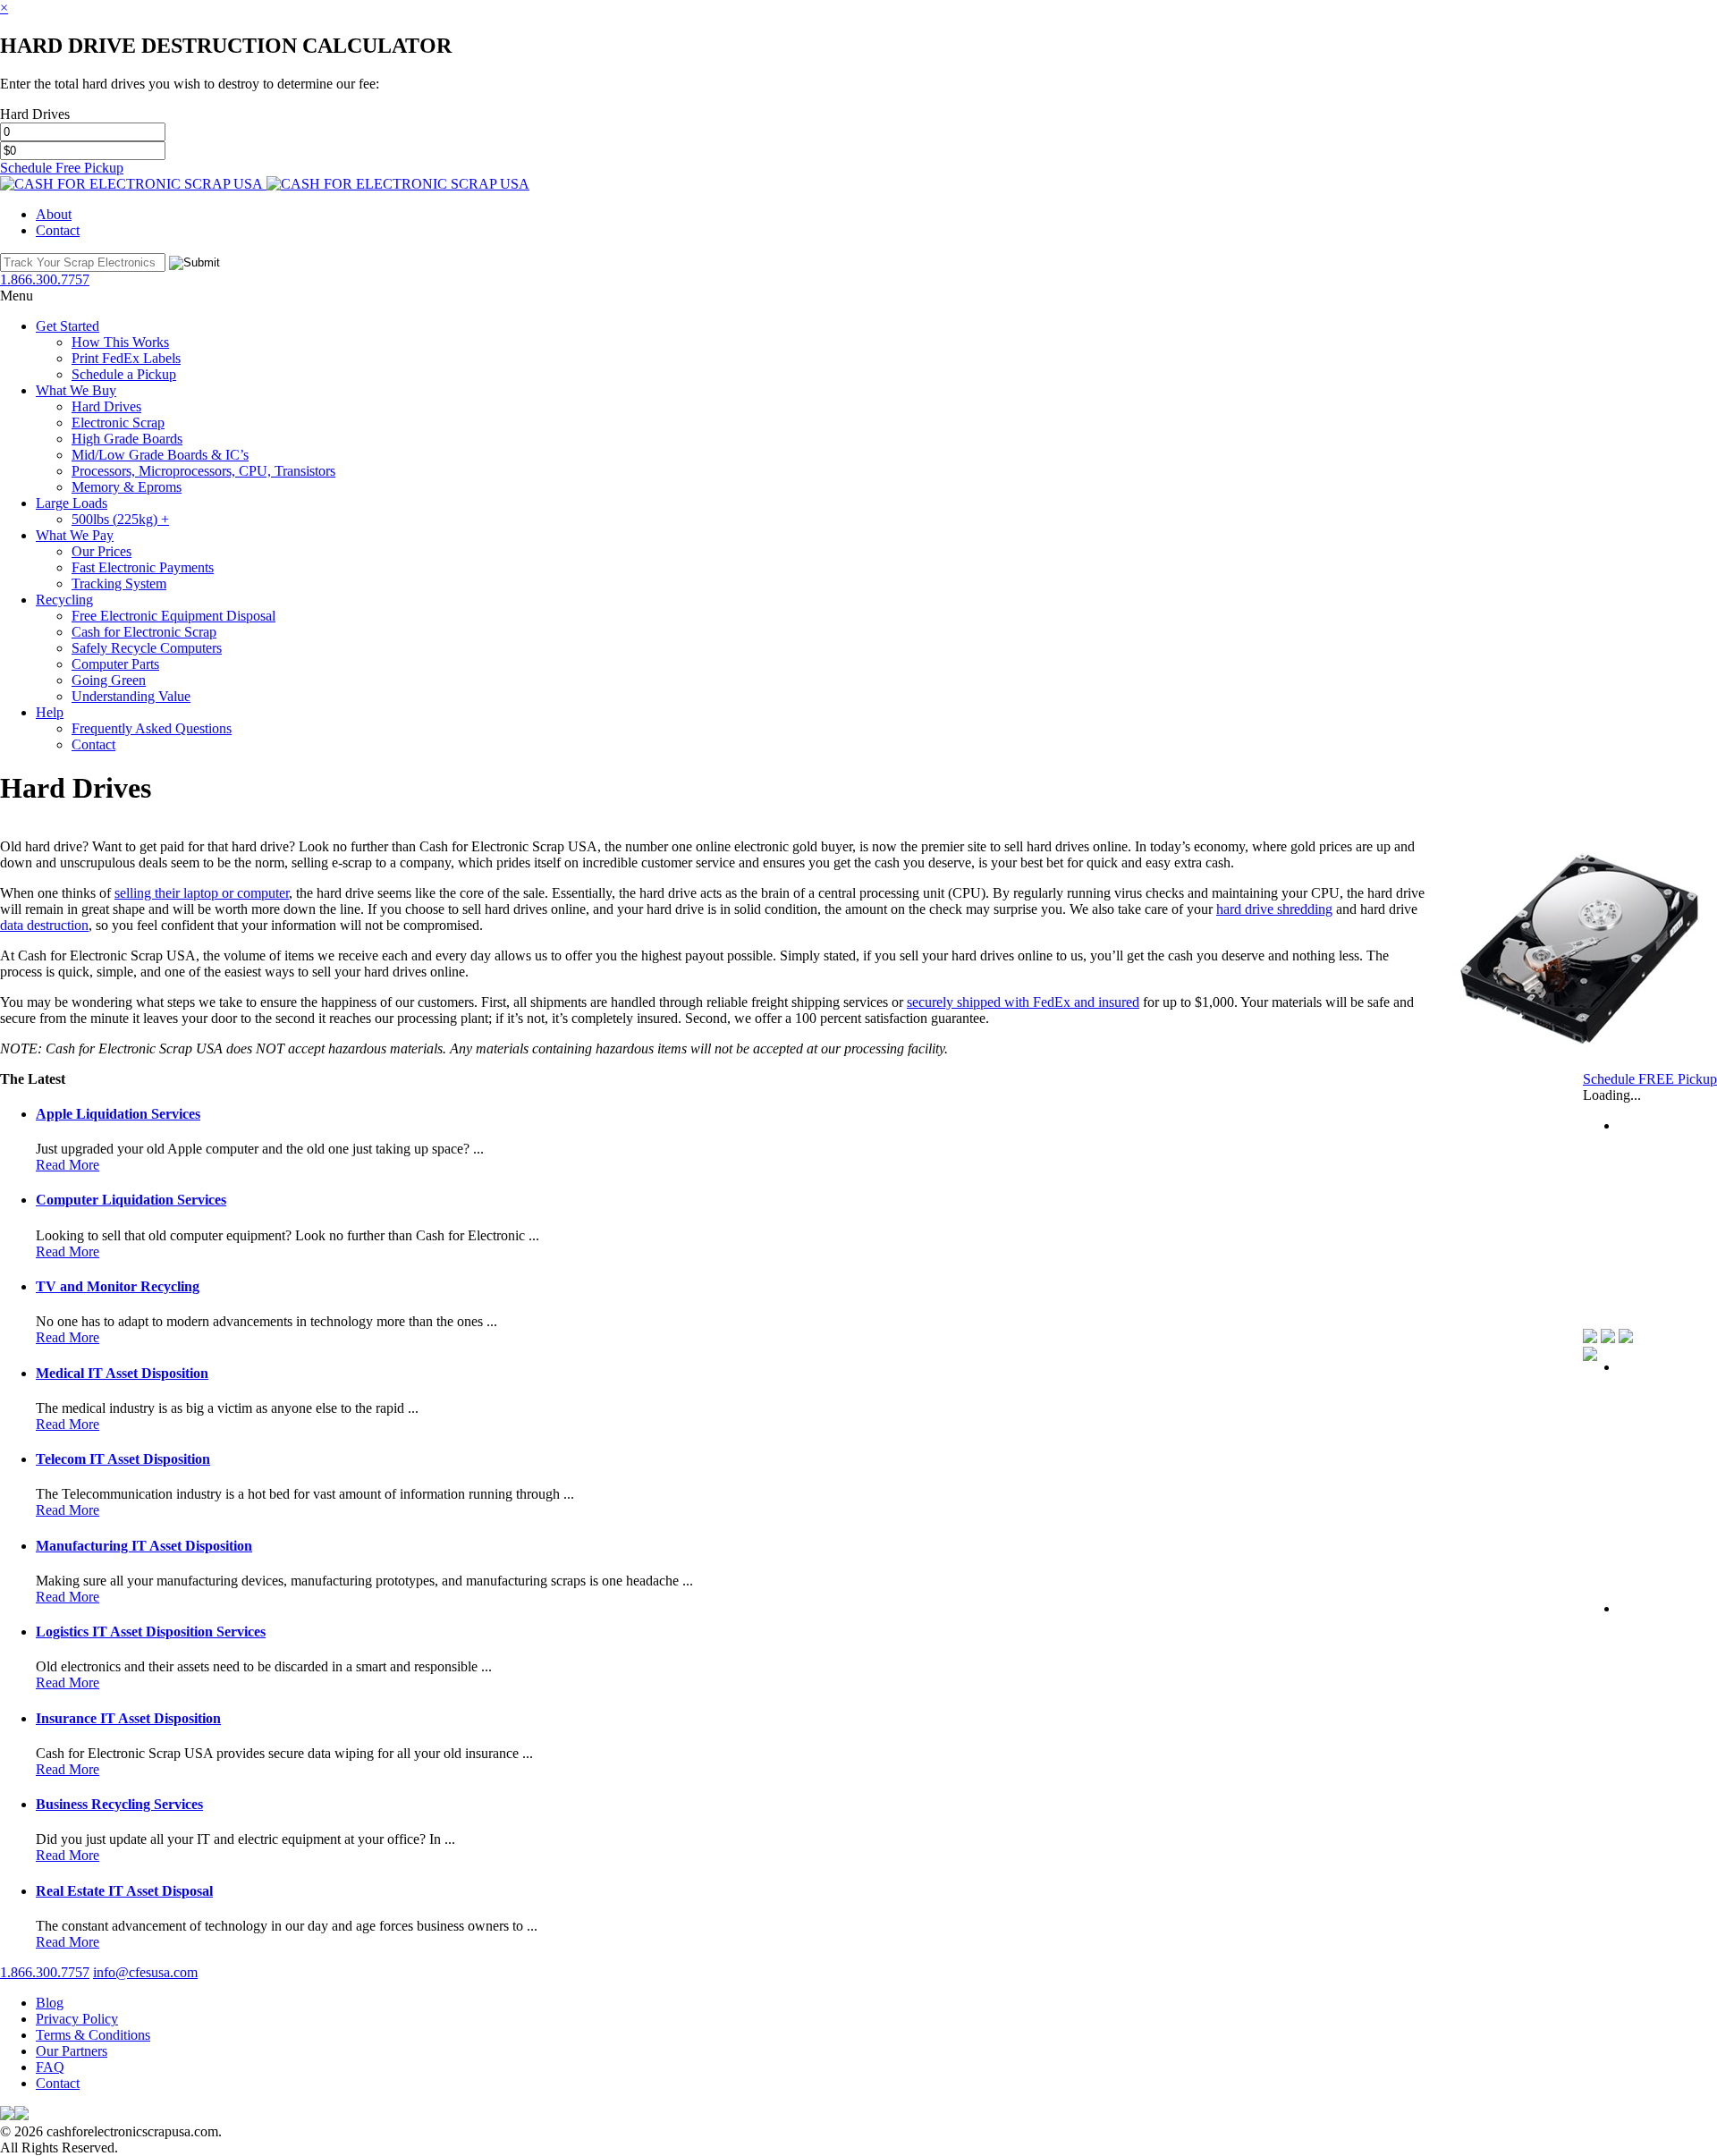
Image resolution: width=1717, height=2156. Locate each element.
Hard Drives (106, 406)
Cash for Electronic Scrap (144, 632)
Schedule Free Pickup (62, 168)
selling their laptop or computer (202, 893)
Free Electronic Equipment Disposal (173, 616)
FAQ (50, 2067)
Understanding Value (131, 696)
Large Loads (72, 503)
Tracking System (119, 583)
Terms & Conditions (93, 2035)
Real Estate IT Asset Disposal (124, 1891)
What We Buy (76, 390)
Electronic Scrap (118, 423)
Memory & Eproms (127, 487)
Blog (50, 2003)
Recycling (64, 600)
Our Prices (101, 551)
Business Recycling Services (119, 1804)
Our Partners (72, 2051)
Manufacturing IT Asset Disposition (144, 1546)
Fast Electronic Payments (143, 567)
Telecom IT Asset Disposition (123, 1459)
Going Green (109, 680)
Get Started (68, 326)
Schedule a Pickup (124, 374)
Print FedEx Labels (126, 358)
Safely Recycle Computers (147, 648)
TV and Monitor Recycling (118, 1286)
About (54, 214)
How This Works (120, 342)
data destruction (44, 925)
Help (50, 712)
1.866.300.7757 (45, 1972)
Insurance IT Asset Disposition (128, 1718)
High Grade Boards (127, 439)
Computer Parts (115, 664)
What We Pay (75, 535)
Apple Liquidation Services (118, 1114)
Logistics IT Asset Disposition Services (151, 1632)
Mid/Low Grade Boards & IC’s (160, 455)
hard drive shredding (1274, 909)
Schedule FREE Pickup (1650, 1079)
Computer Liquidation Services (131, 1200)
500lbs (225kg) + (120, 519)
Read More (68, 1165)
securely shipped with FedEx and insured (1023, 1002)
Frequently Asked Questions (152, 728)
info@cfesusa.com (145, 1972)
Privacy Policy (77, 2019)
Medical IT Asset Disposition (122, 1373)
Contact (58, 230)
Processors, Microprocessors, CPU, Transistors (203, 471)
